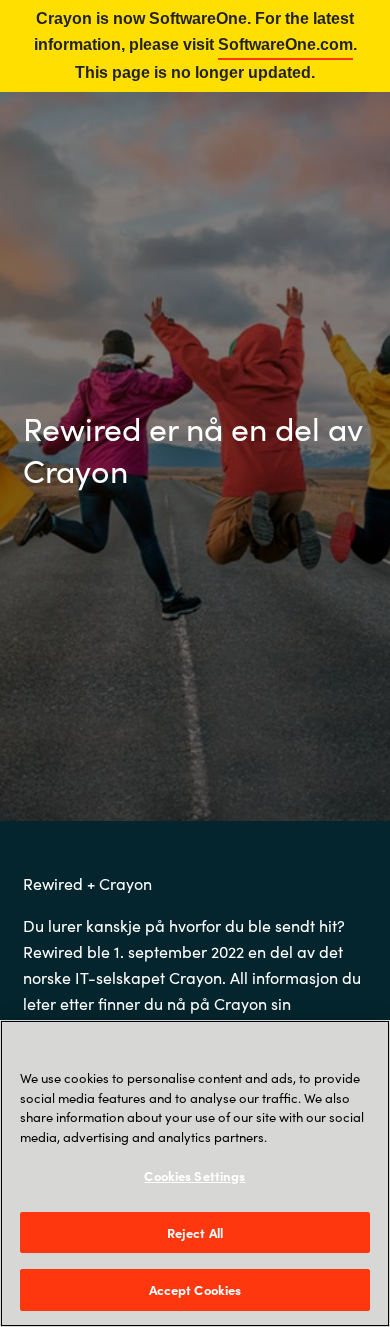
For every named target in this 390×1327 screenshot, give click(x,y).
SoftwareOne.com (285, 44)
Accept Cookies (195, 1289)
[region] (195, 1173)
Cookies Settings (194, 1175)
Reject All (195, 1232)
